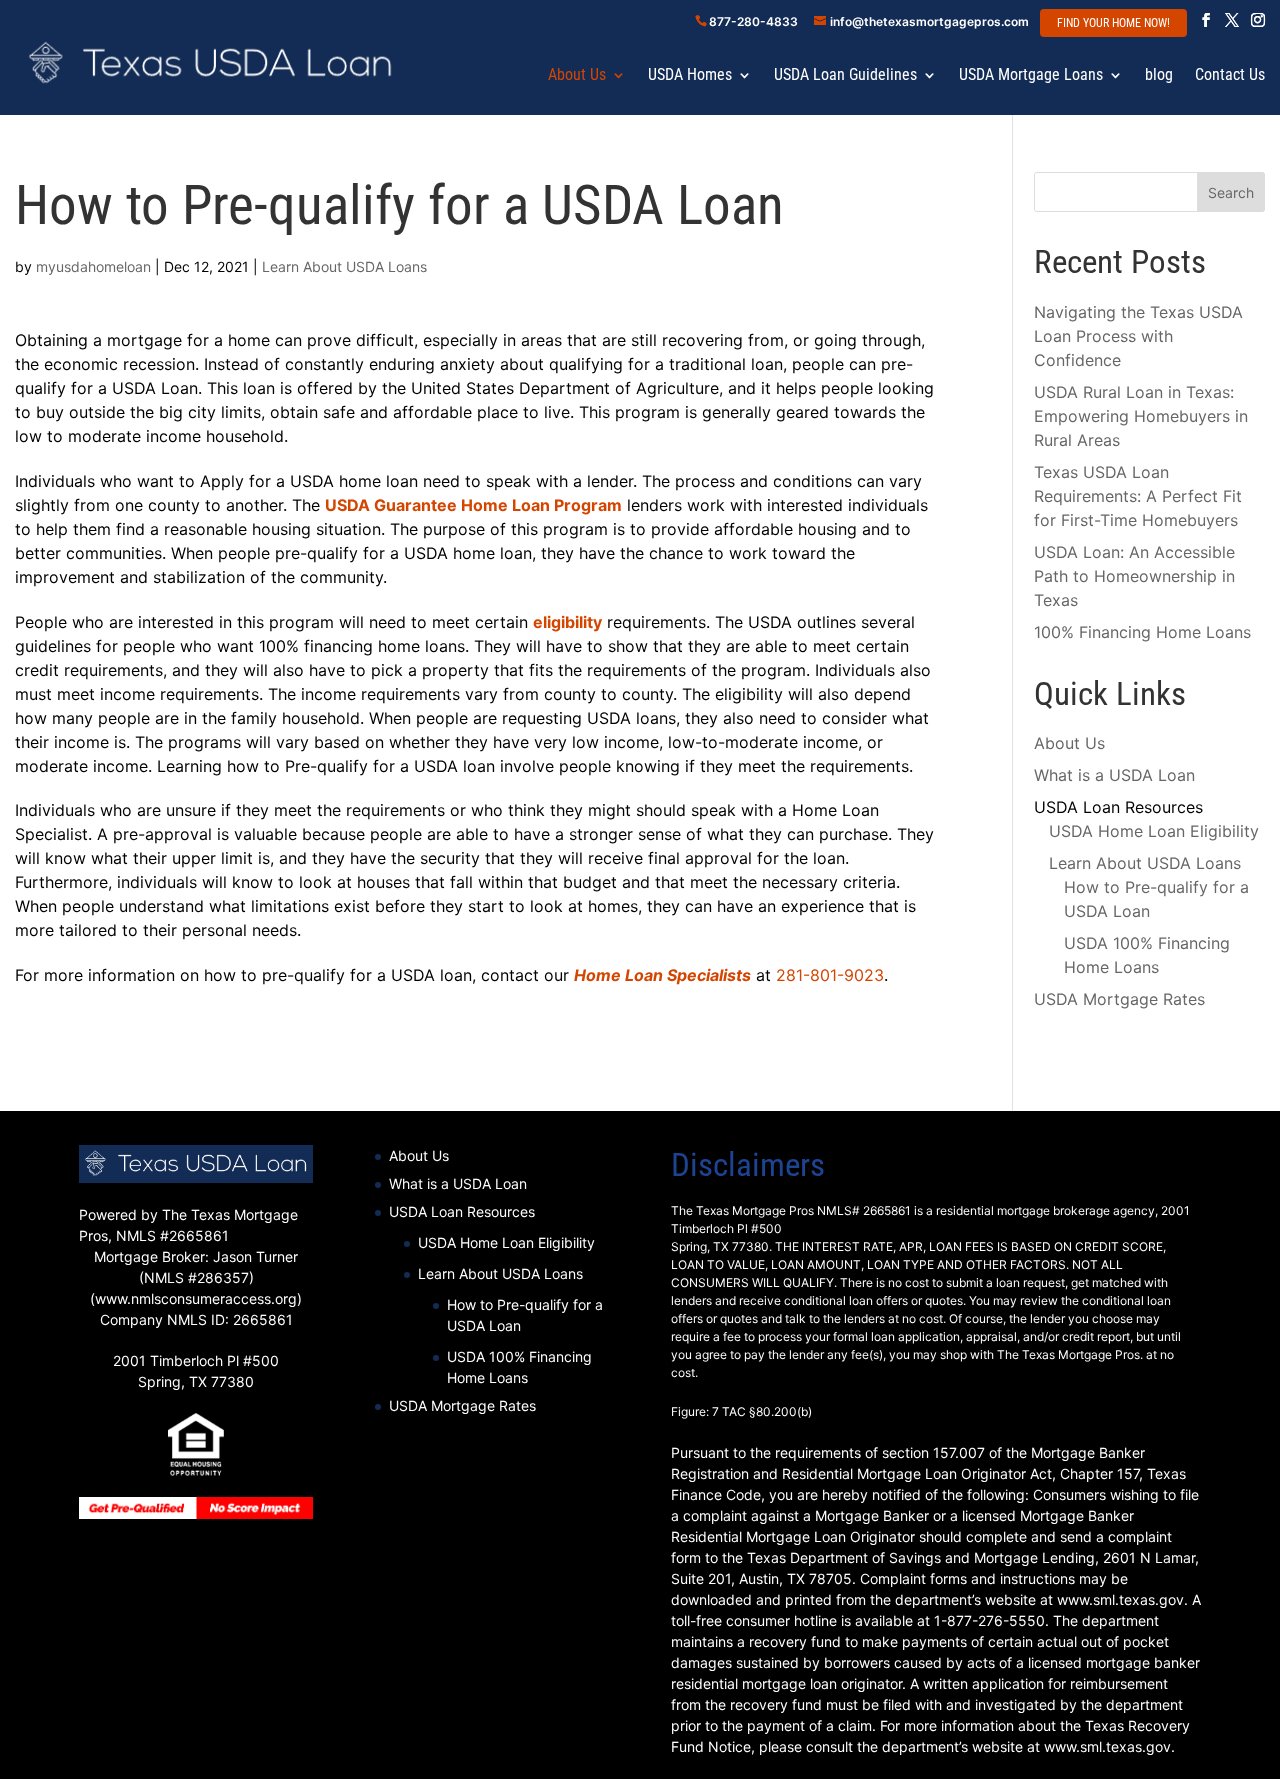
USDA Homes (690, 76)
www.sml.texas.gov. (1109, 1746)
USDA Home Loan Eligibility (1154, 831)
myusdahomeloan (93, 266)
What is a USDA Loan (1114, 775)
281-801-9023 (830, 975)
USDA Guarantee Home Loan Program (473, 505)
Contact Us (1230, 76)
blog (1159, 76)
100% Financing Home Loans (1142, 632)
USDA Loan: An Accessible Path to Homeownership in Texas (1134, 576)
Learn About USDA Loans (344, 266)
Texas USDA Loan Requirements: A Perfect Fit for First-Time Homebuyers (1138, 496)
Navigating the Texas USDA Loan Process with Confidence (1138, 336)
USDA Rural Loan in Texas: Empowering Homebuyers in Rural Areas (1141, 416)
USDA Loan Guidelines (845, 76)
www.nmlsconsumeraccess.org (196, 1298)
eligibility (567, 622)
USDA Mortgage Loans (1031, 76)
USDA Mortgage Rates (1119, 999)
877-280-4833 (753, 21)
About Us (577, 76)
